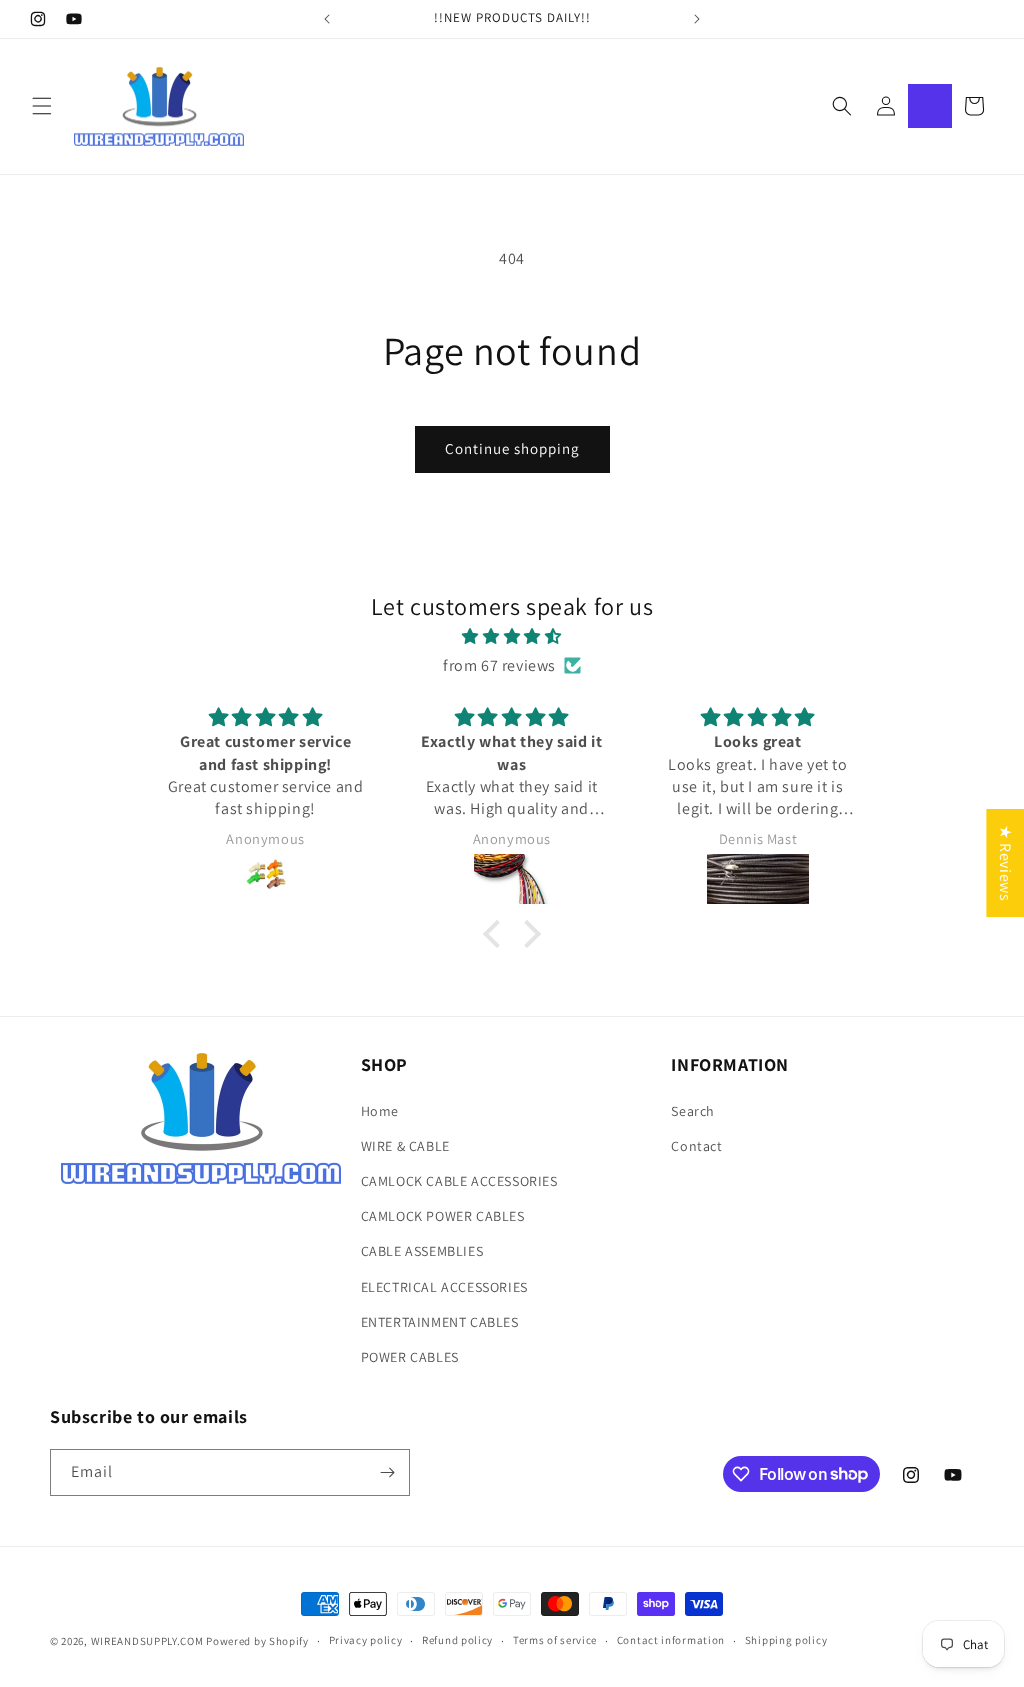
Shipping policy (786, 1640)
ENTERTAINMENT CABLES (440, 1322)
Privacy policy (366, 1640)
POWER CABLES (410, 1357)
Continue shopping (512, 448)
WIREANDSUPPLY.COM (147, 1641)
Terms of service (555, 1640)
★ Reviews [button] (1005, 862)
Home (380, 1111)
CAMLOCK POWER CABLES (443, 1216)
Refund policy (457, 1640)
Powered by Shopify (257, 1641)
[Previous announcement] (327, 19)
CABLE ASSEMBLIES (422, 1251)
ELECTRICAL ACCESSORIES (444, 1287)
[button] (42, 106)
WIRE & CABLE (405, 1146)
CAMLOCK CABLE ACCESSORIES (459, 1181)
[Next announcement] (697, 19)
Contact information (671, 1640)
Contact (696, 1146)
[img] (511, 637)
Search (693, 1111)
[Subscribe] (387, 1472)
